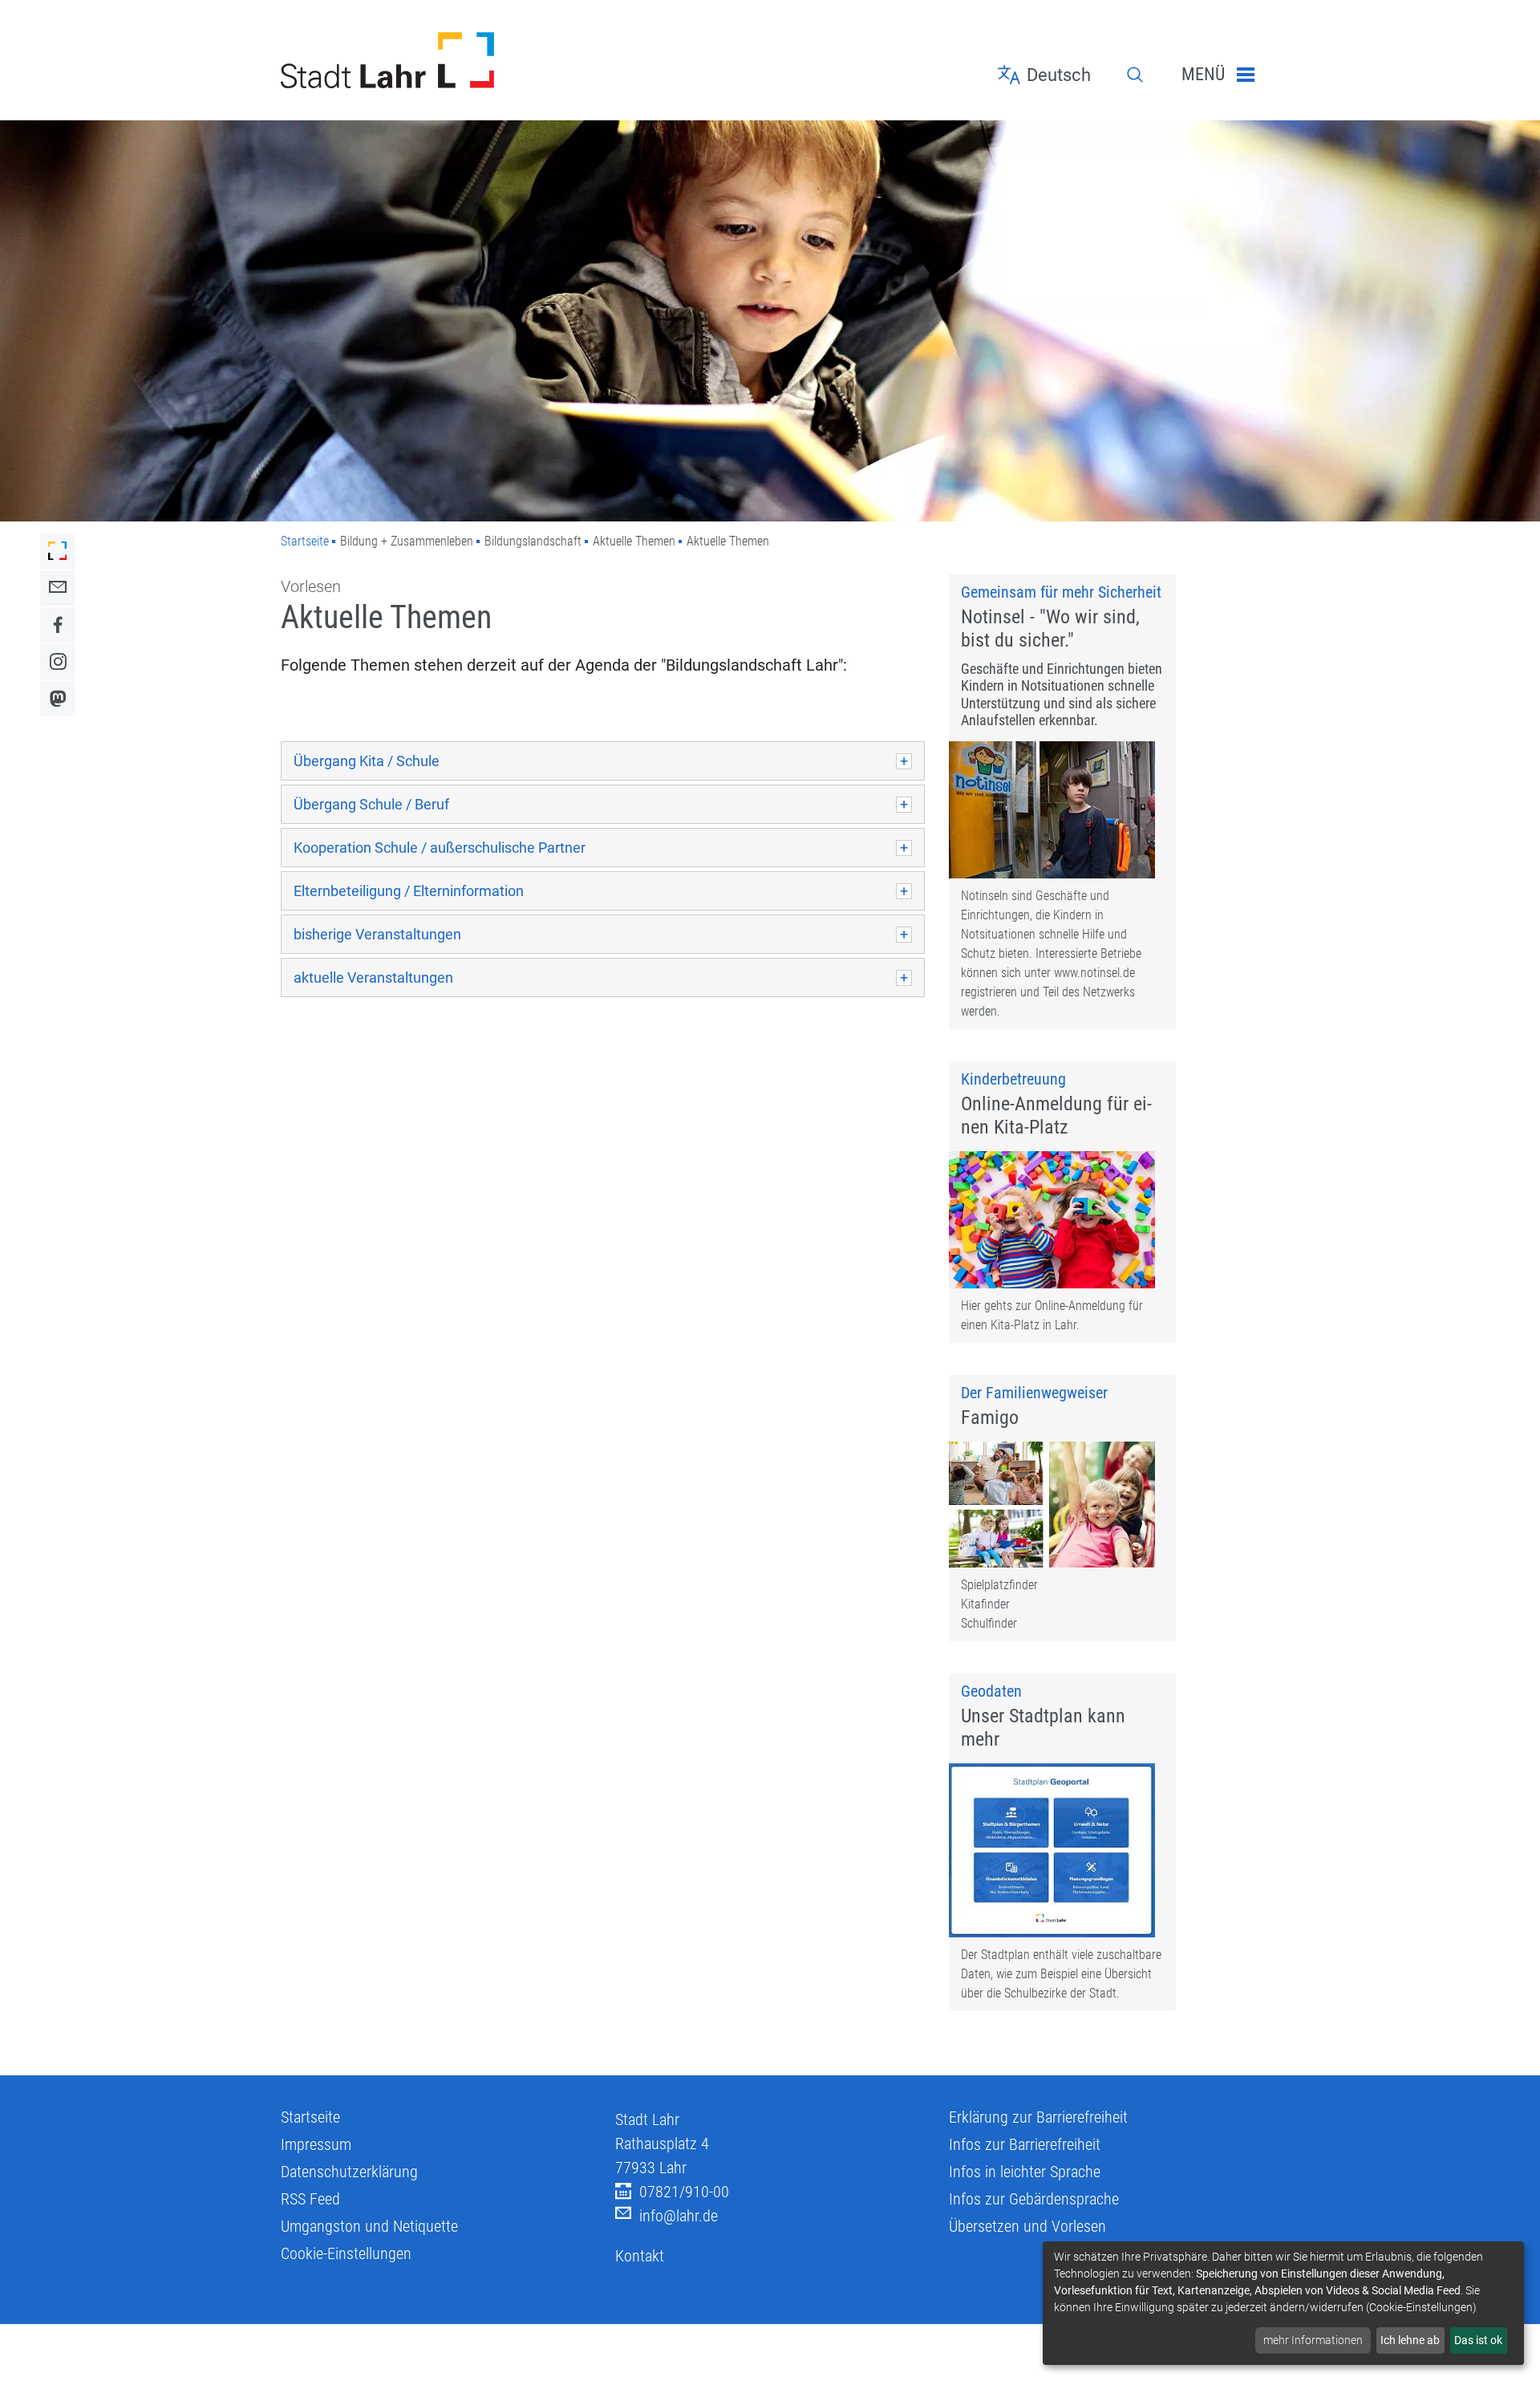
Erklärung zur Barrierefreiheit (1038, 2117)
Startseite (305, 541)
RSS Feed (310, 2199)
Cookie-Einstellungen (346, 2253)
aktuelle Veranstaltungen (373, 978)
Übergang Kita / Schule (367, 761)
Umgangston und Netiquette (369, 2226)
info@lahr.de (679, 2216)
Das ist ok (1478, 2340)
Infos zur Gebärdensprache (1034, 2199)
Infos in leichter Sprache (1025, 2172)
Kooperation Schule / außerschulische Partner (440, 848)
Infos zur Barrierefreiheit (1025, 2144)
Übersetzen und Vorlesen (1027, 2226)
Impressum (316, 2144)
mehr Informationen (1313, 2340)
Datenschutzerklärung (349, 2172)
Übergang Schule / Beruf (371, 804)
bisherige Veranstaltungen (377, 934)
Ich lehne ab (1410, 2340)
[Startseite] (436, 60)
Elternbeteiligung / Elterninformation (409, 891)
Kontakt (640, 2256)
